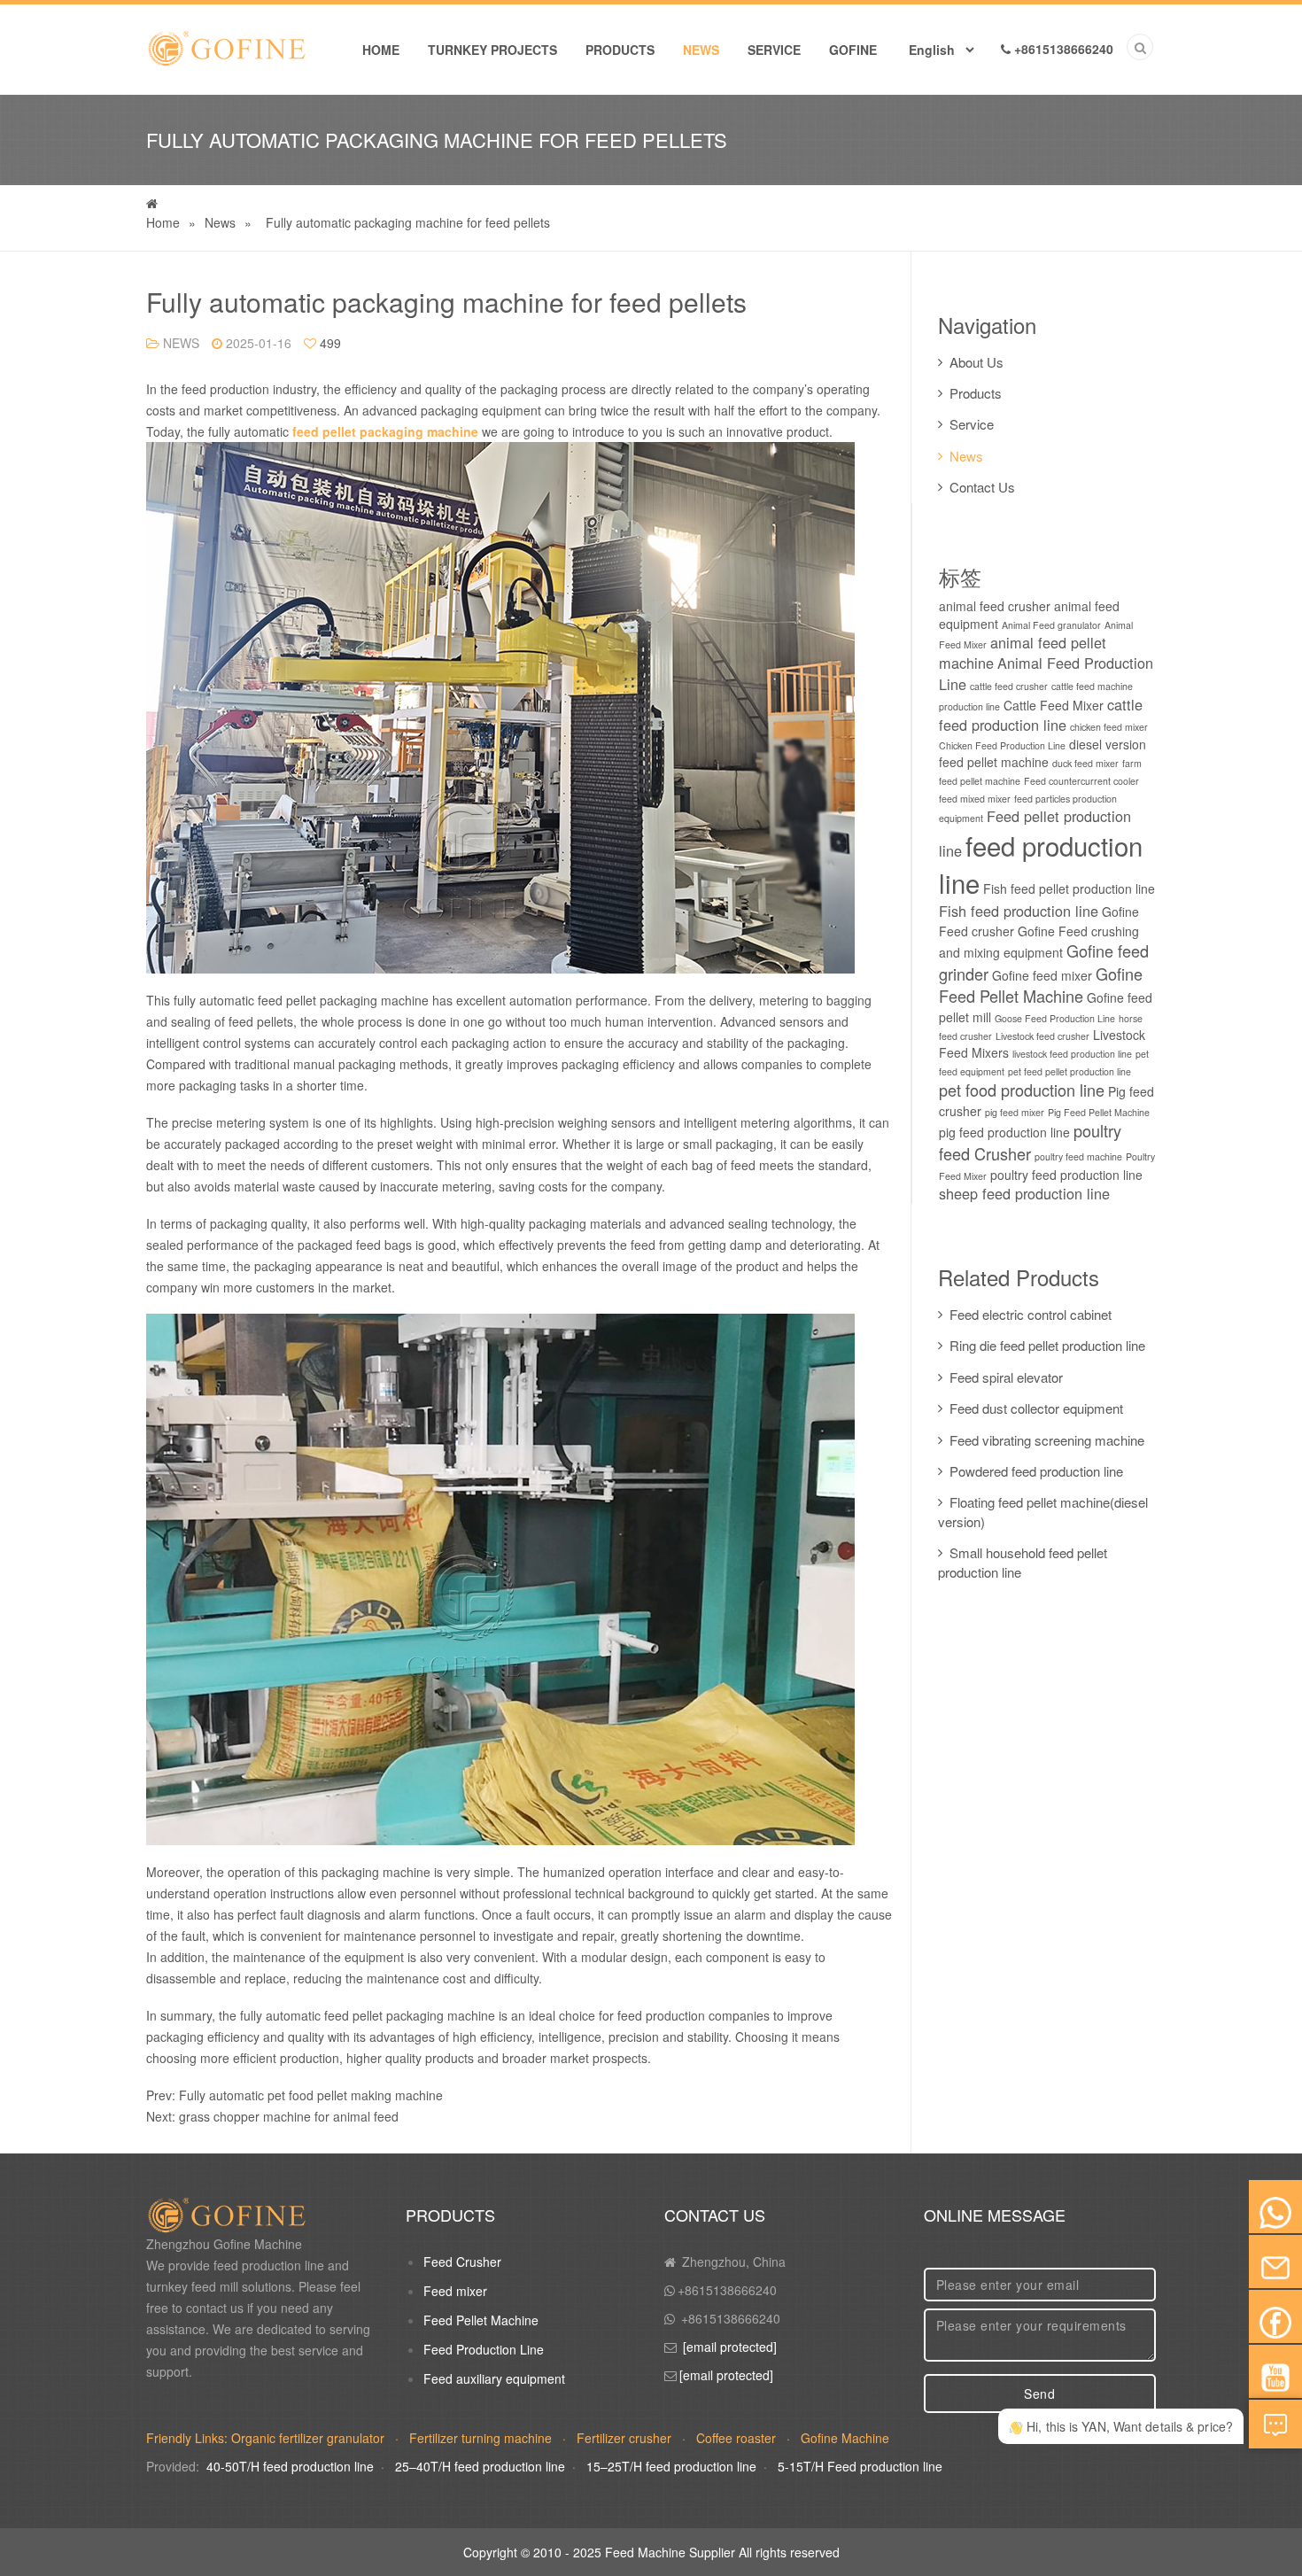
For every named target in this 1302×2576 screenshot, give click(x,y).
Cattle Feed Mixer (1054, 705)
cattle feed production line (1041, 714)
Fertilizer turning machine (482, 2438)
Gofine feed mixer (1042, 975)
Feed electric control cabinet (1031, 1314)
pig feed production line (1004, 1132)
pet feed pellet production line (1069, 1071)
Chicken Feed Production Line (1002, 745)
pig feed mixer (1015, 1112)
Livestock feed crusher (1042, 1036)
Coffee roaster (738, 2438)
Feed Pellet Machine (481, 2320)
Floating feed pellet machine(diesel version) (1043, 1511)
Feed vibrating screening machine (1047, 1440)
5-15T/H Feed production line (860, 2466)
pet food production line (1022, 1090)
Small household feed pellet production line (1023, 1562)
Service (774, 50)
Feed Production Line (484, 2349)
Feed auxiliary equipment (494, 2378)
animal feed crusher (995, 606)
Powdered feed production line (1036, 1471)
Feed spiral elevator (1006, 1377)
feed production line (1041, 864)
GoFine (853, 50)
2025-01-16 (259, 343)
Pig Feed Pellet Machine (1099, 1112)
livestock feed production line (1072, 1054)
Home (381, 50)
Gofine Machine (845, 2438)
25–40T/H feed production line (480, 2466)
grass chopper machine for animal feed (289, 2116)
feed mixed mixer (975, 799)
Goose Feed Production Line (1055, 1018)
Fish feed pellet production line (1069, 888)
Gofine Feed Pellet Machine (1041, 985)
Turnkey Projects (492, 50)
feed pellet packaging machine (385, 431)
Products (620, 50)
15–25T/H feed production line (671, 2466)
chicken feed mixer (1109, 727)
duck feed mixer (1085, 763)
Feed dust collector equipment (1036, 1408)
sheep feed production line (1024, 1193)
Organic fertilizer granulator (310, 2438)
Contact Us (982, 487)
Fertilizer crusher (626, 2438)
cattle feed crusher (1009, 686)
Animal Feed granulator (1051, 625)
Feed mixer (455, 2291)
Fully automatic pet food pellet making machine (311, 2095)
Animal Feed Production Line (1046, 673)
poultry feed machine (1078, 1156)
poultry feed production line (1066, 1175)
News (701, 50)
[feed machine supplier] (226, 40)
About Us (976, 362)
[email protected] (730, 2347)
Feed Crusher (462, 2262)
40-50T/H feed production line (290, 2466)
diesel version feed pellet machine (1042, 753)
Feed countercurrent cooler (1081, 781)
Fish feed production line (1019, 911)
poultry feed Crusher (1030, 1142)
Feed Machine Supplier (670, 2552)
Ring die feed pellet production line (1047, 1345)
